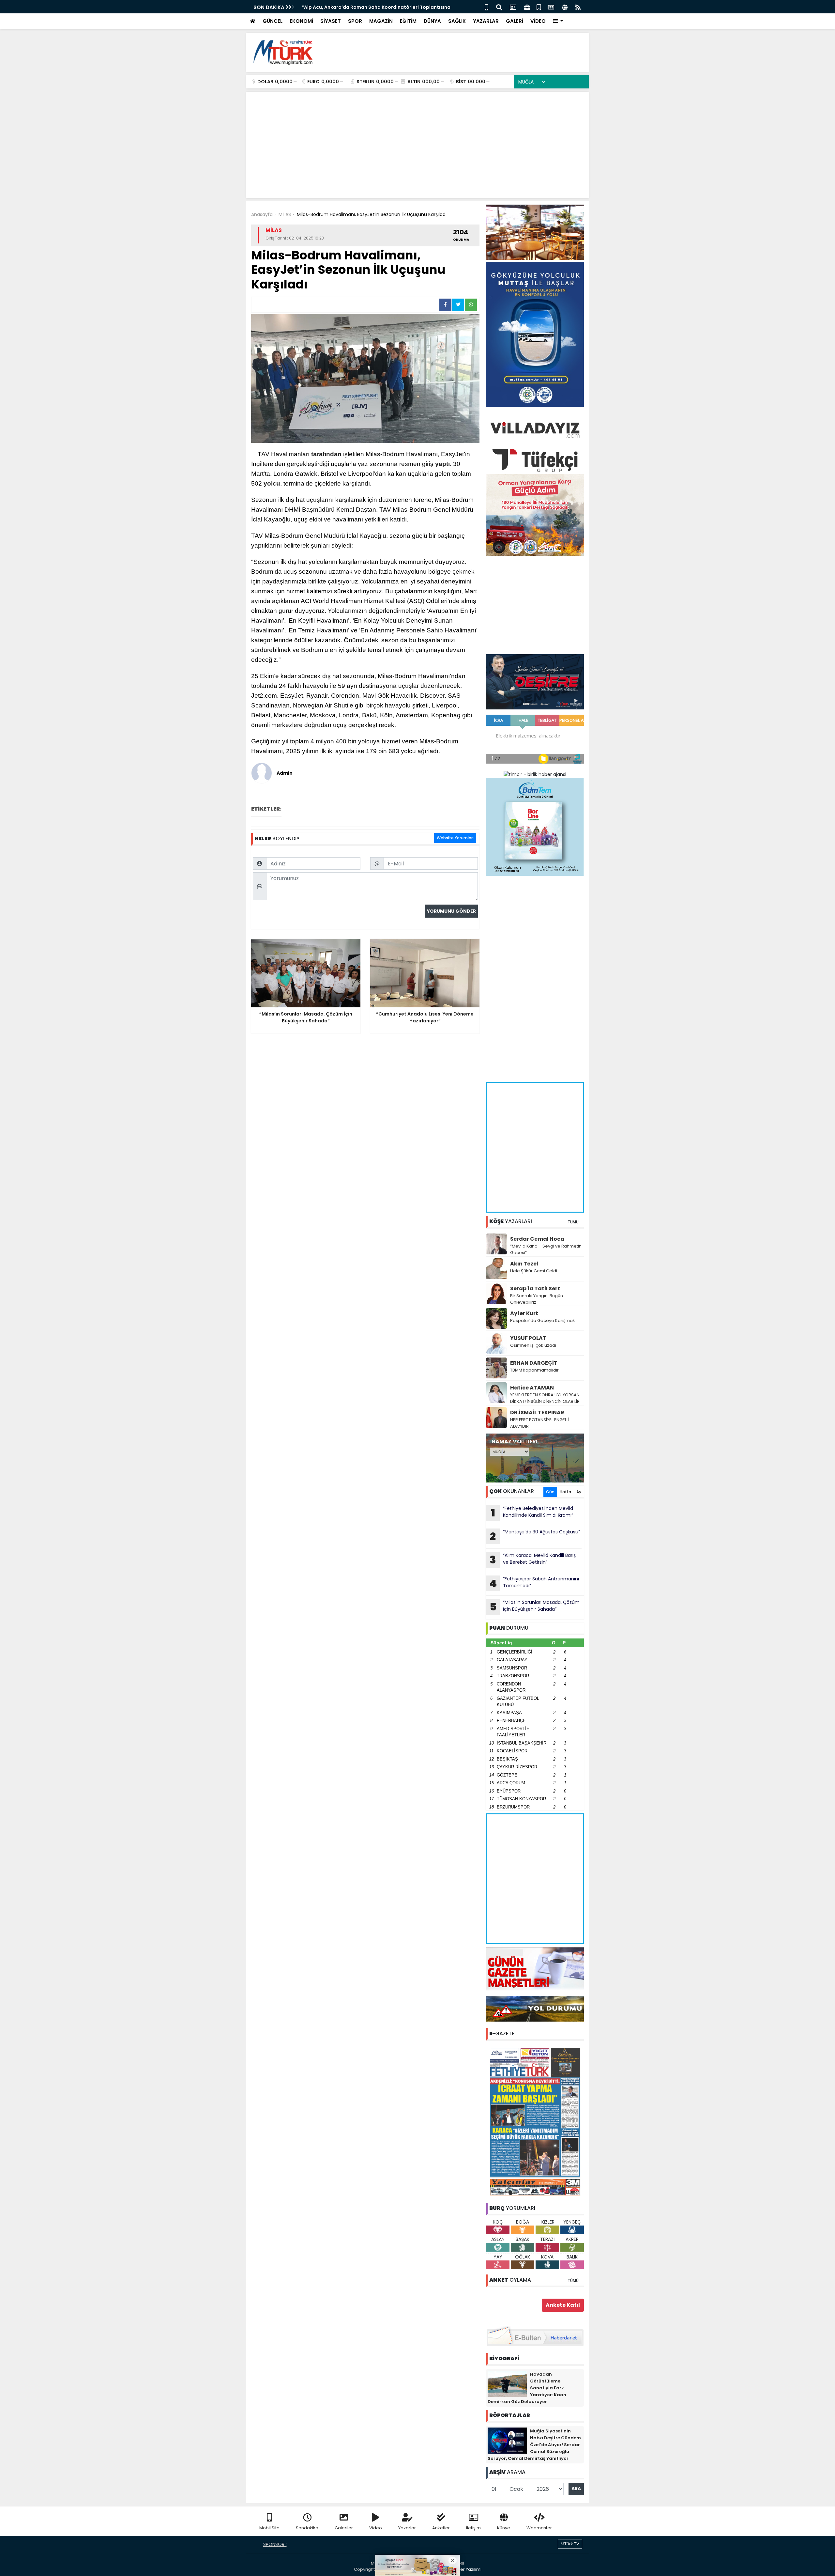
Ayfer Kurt (524, 1313)
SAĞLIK (457, 21)
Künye (504, 2528)
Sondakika (307, 2528)
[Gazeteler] (551, 7)
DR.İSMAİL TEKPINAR (537, 1412)
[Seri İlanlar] (539, 7)
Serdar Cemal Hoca (537, 1239)
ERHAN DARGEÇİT (534, 1363)
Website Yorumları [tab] (455, 838)
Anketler (441, 2528)
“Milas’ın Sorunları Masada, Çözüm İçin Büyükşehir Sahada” (535, 1606)
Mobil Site (269, 2528)
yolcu (272, 483)
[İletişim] (513, 7)
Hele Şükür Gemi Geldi (534, 1271)
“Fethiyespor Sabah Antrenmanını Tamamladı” (534, 1583)
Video (376, 2528)
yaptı (442, 464)
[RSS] (578, 7)
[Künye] (565, 7)
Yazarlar (407, 2528)
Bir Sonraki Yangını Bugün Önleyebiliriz (537, 1299)
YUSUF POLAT (528, 1338)
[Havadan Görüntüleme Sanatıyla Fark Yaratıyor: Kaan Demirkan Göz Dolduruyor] (507, 2383)
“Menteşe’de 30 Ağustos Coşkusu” (535, 1536)
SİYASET (331, 21)
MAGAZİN (381, 21)
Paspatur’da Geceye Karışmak (543, 1320)
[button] (558, 21)
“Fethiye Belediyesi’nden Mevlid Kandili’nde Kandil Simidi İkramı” (532, 1513)
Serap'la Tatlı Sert (535, 1288)
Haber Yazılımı (466, 2569)
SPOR (355, 21)
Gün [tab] (550, 1492)
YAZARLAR (486, 21)
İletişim (473, 2528)
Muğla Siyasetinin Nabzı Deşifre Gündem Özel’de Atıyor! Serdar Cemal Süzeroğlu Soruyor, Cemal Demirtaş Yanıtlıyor (534, 2445)
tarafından (326, 454)
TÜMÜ (573, 1222)
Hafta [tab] (565, 1492)
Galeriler (344, 2528)
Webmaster (539, 2528)
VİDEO (538, 21)
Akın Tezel (524, 1264)
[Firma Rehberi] (527, 7)
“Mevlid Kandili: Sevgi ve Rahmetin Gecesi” (546, 1249)
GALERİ (515, 21)
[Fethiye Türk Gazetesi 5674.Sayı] (535, 2121)
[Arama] (499, 7)
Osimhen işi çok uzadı (533, 1345)
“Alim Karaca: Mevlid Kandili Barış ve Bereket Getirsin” (533, 1560)
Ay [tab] (579, 1492)
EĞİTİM (408, 21)
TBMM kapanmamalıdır (534, 1370)
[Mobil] (486, 7)
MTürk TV (570, 2544)
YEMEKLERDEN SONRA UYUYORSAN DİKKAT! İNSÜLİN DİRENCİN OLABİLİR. (545, 1398)
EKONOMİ (301, 21)
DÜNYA (432, 21)
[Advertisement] (465, 52)
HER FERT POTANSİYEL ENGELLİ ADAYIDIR (540, 1423)
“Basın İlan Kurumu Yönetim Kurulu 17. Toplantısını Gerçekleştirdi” (379, 7)
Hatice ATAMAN (532, 1388)
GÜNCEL (273, 21)
